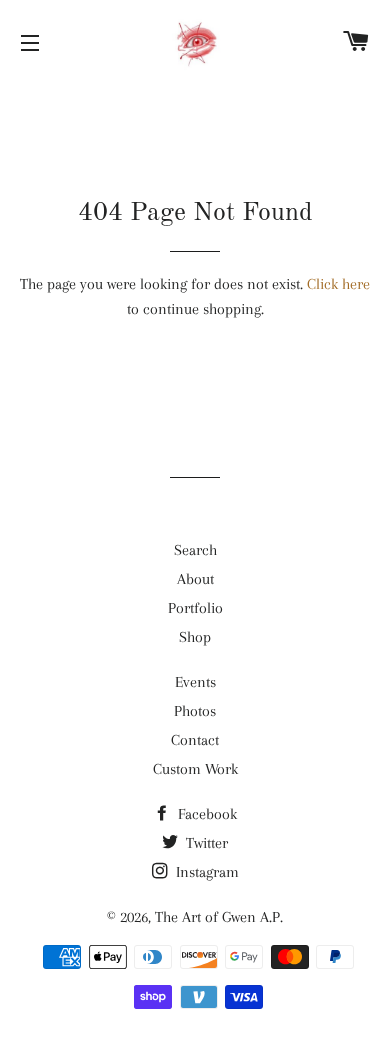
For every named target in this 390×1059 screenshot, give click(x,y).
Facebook (205, 814)
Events (195, 682)
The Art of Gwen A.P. (219, 917)
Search (195, 550)
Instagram (205, 872)
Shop (195, 637)
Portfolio (195, 608)
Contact (195, 740)
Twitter (205, 843)
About (195, 579)
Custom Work (195, 769)
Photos (195, 711)
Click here (338, 284)
